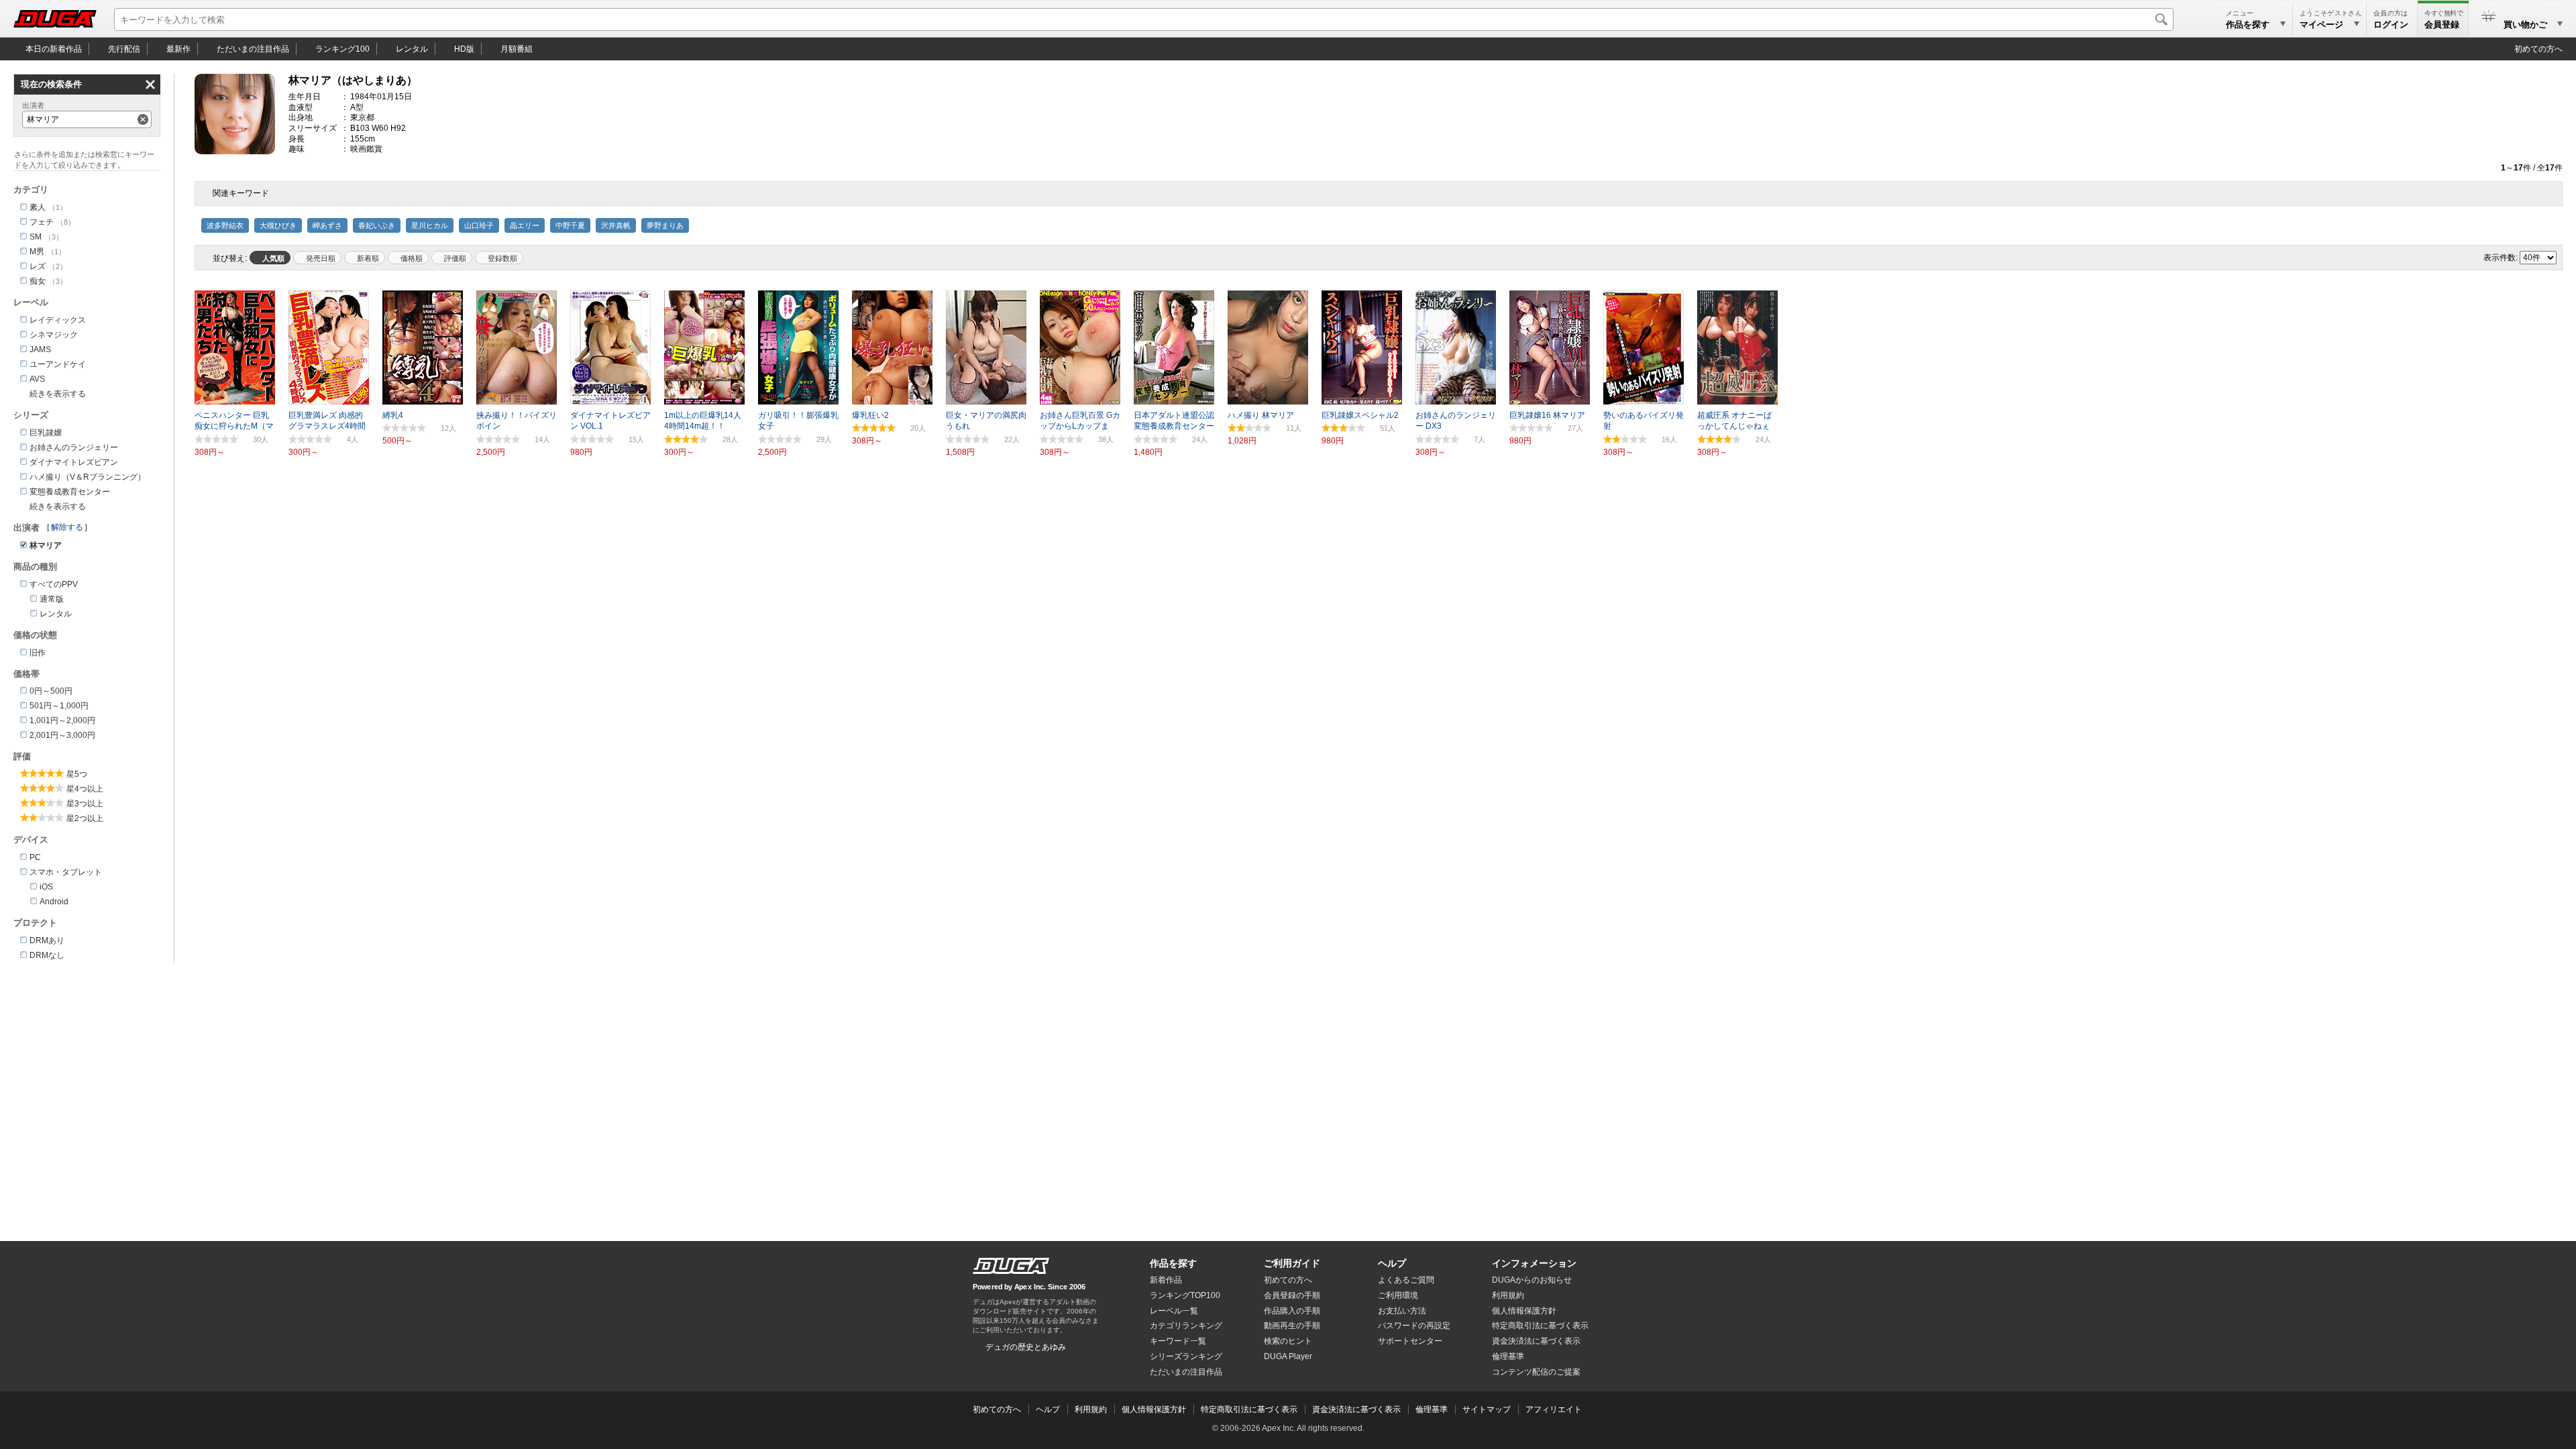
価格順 (412, 258)
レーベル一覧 (1174, 1311)
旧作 (38, 653)
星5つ (77, 774)
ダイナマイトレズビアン (74, 462)
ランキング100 (342, 49)
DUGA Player (1288, 1356)
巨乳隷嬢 (46, 433)
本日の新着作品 (54, 49)
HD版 (464, 49)
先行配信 (124, 49)
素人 (38, 207)
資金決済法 (1536, 1341)
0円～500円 (51, 691)
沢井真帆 (616, 225)
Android (54, 902)
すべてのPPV (54, 584)
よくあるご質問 (1406, 1280)
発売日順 (321, 258)
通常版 (52, 599)
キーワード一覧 (1178, 1341)
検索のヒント (1288, 1341)
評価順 (455, 258)
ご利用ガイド (1292, 1263)
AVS (37, 379)
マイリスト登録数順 (499, 258)
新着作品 (1166, 1280)
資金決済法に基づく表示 (1356, 1409)
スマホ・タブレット (66, 872)
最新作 (178, 49)
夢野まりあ (665, 225)
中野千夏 (570, 225)
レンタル (412, 49)
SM (36, 237)
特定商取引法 (1540, 1326)
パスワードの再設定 (1414, 1326)
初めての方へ (2538, 49)
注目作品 (253, 49)
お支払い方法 (1402, 1311)
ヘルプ (1392, 1263)
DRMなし (47, 955)
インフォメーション (1534, 1263)
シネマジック (54, 335)
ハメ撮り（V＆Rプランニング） (88, 477)
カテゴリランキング (1186, 1326)
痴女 (38, 281)
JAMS (40, 350)
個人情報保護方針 (1524, 1311)
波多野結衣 (225, 225)
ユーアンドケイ (58, 364)
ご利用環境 (1398, 1295)
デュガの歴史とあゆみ (1026, 1347)
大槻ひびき (278, 225)
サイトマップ (1487, 1409)
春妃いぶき (377, 225)
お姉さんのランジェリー (74, 447)
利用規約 (1508, 1295)
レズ (38, 266)
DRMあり (47, 941)
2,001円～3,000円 (62, 735)
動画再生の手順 (1292, 1326)
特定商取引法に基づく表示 (1249, 1409)
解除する (67, 527)
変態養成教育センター (70, 492)
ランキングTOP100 (1185, 1295)
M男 (37, 252)
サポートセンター (1410, 1341)
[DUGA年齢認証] (1011, 1266)
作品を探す (1173, 1263)
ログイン (2391, 24)
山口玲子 (479, 225)
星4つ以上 (85, 789)
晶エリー (525, 225)
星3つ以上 (85, 804)
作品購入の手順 (1292, 1311)
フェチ (42, 222)
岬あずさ (327, 225)
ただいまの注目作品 (1186, 1372)
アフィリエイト (1554, 1409)
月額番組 (517, 49)
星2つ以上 (85, 818)
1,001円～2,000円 (62, 720)
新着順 (368, 258)
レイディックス (58, 320)
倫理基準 (1508, 1356)
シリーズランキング (1186, 1356)
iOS (46, 887)
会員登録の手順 (1292, 1295)
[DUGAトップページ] (55, 19)
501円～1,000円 (59, 706)
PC (35, 857)
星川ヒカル (430, 225)
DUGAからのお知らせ (1532, 1280)
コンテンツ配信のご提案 (1536, 1372)
